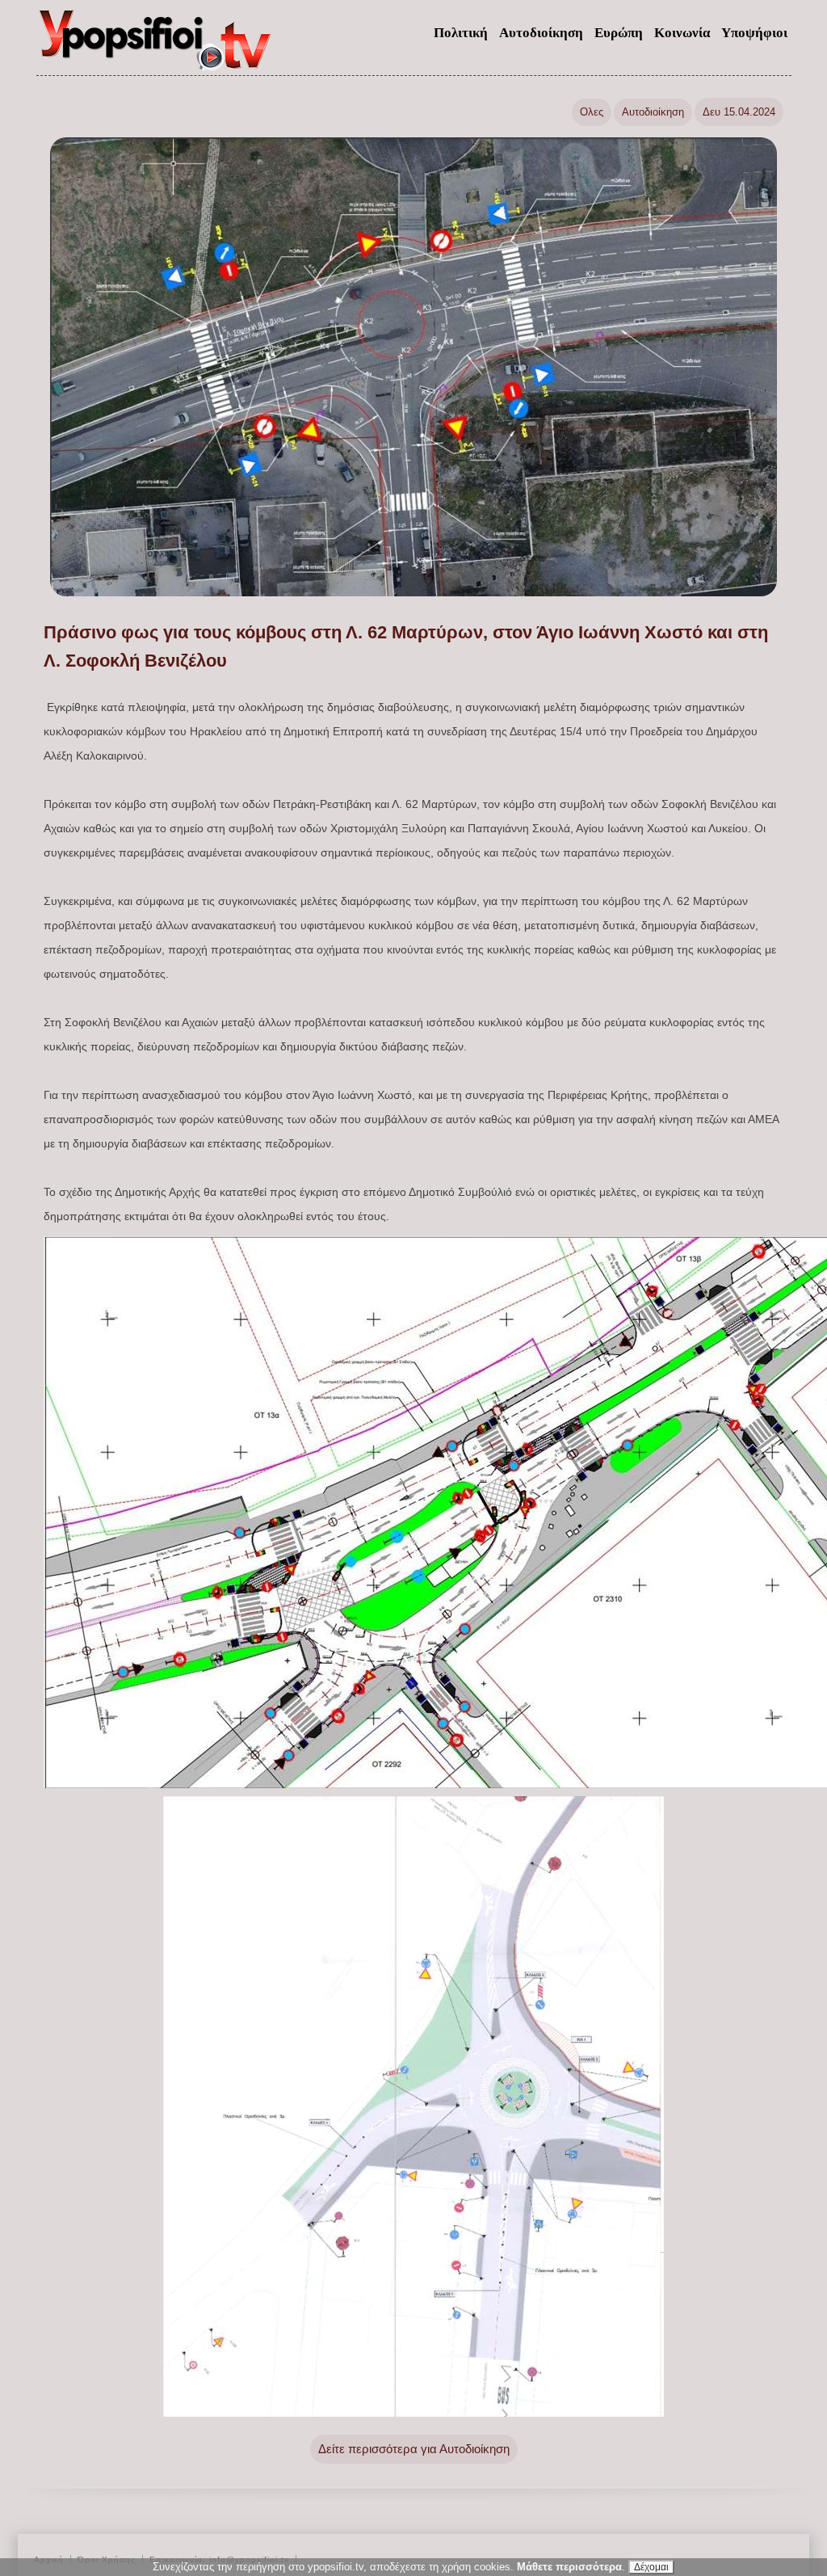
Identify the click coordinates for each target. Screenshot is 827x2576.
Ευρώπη (619, 33)
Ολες (592, 112)
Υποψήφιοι (754, 33)
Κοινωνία (682, 33)
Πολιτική (461, 33)
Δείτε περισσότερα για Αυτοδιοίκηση (414, 2449)
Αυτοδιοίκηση (541, 33)
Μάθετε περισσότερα (569, 2567)
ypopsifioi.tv (156, 47)
